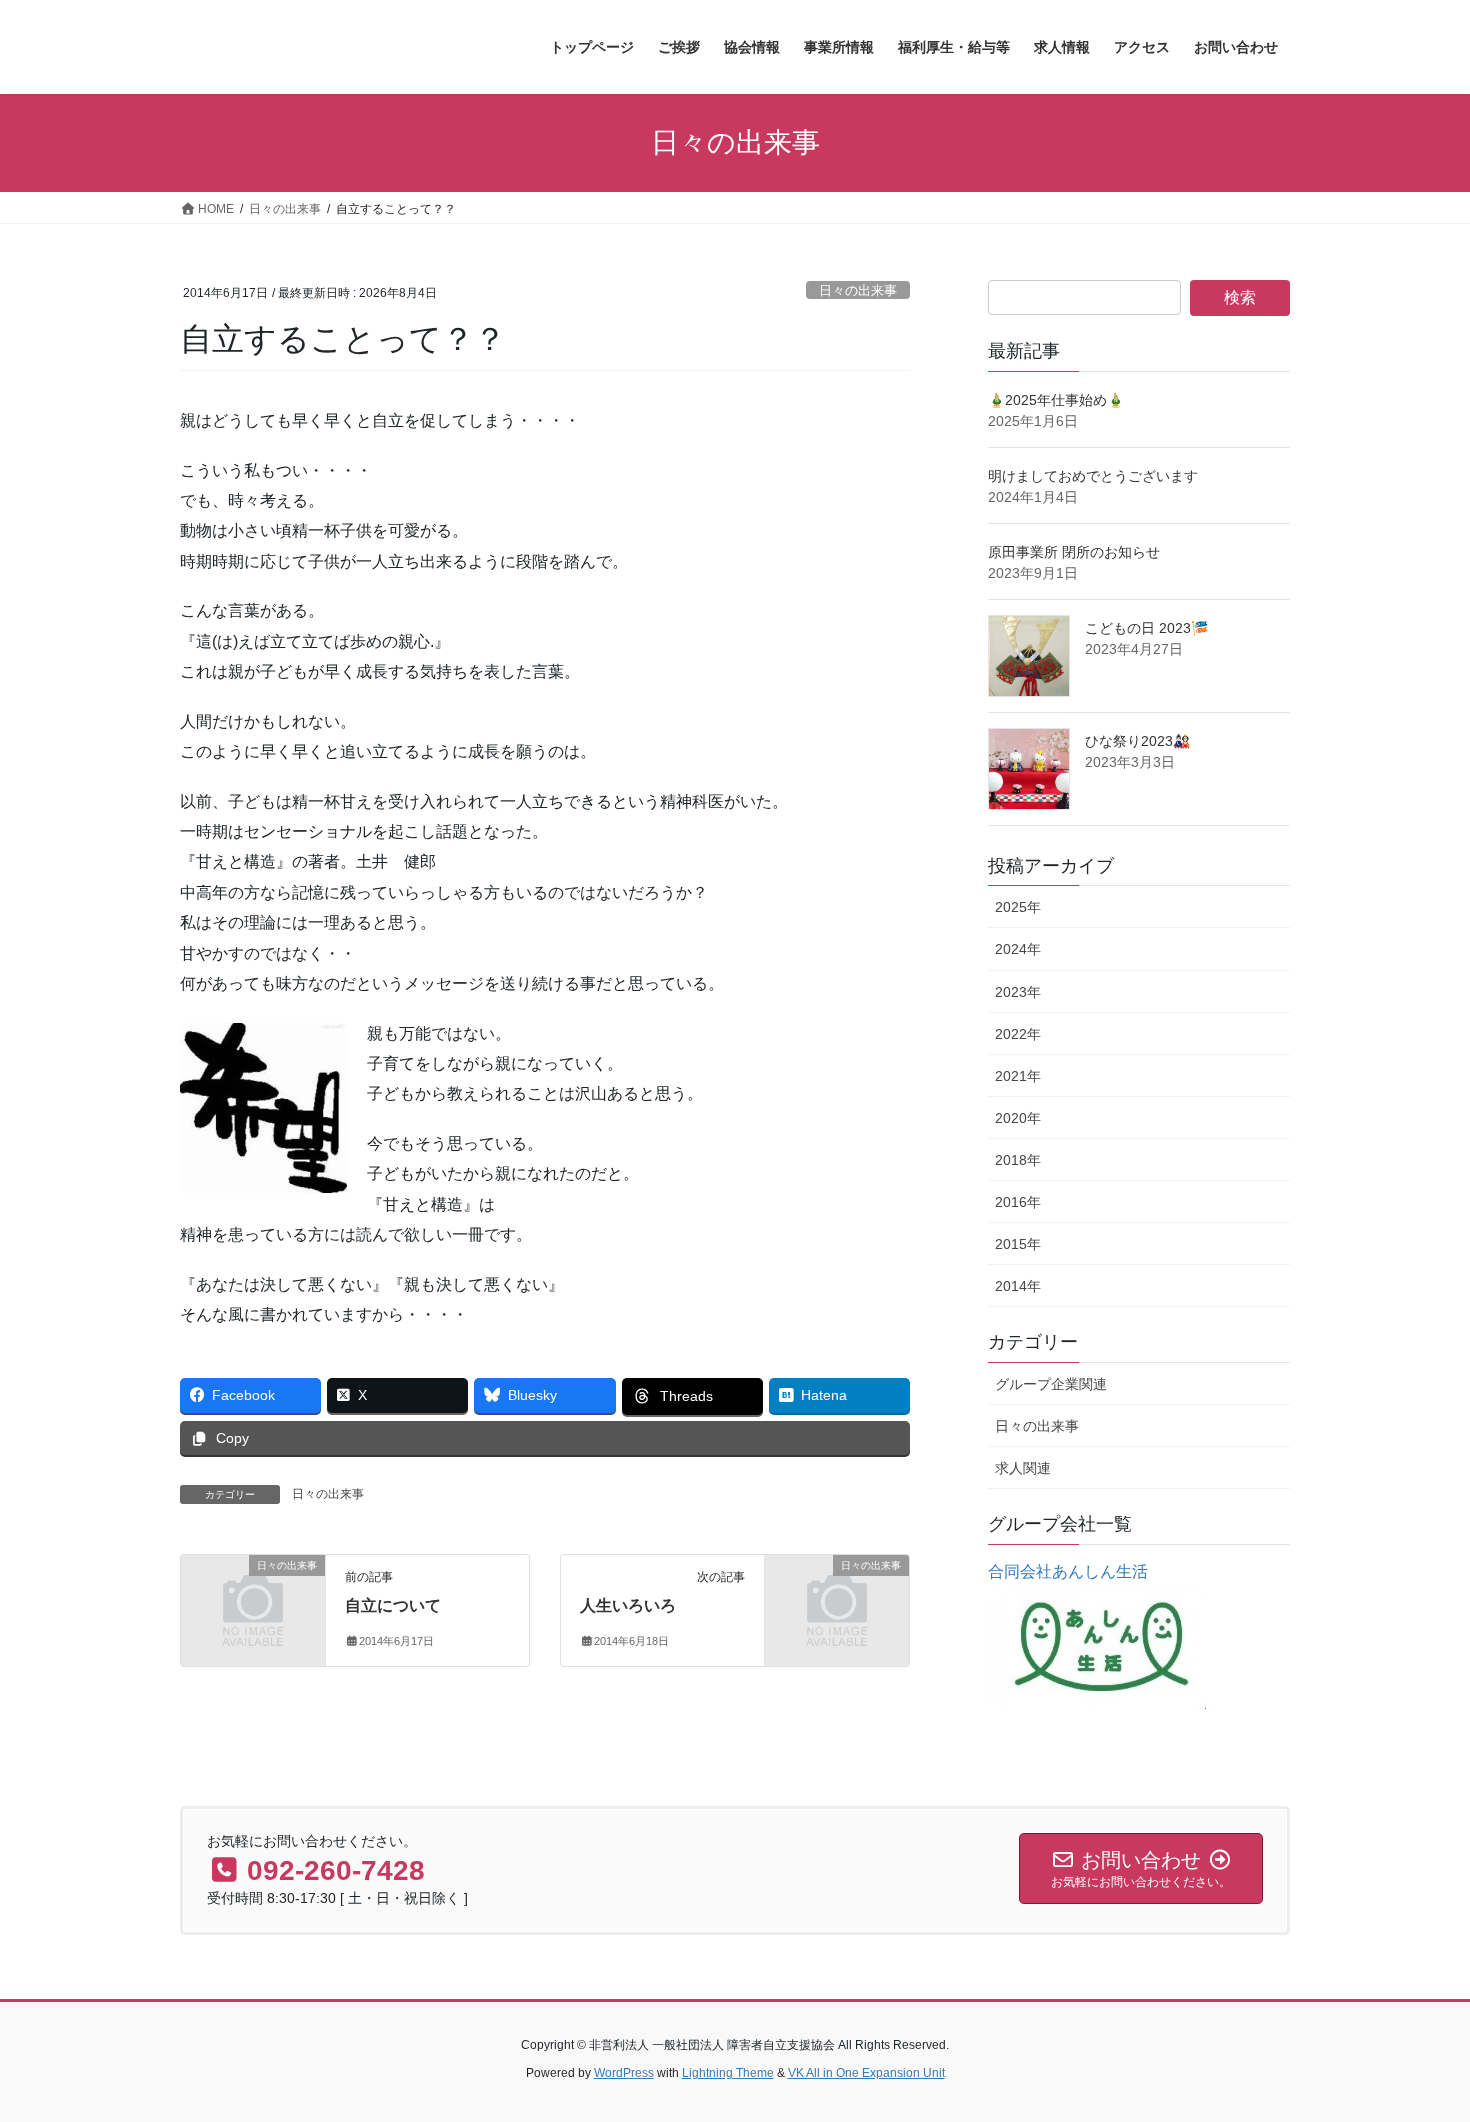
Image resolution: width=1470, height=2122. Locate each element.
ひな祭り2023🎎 (1137, 741)
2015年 (1018, 1244)
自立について (393, 1605)
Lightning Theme (728, 2073)
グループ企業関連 (1051, 1384)
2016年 (1018, 1202)
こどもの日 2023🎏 (1146, 628)
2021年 (1018, 1076)
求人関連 (1023, 1468)
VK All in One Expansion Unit (866, 2073)
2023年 (1018, 992)
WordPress (624, 2073)
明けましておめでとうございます (1093, 476)
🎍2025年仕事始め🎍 (1056, 400)
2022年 (1018, 1034)
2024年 (1018, 949)
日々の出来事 (858, 290)
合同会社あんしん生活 (1068, 1571)
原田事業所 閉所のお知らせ (1074, 552)
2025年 (1018, 907)
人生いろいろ (628, 1605)
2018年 (1018, 1160)
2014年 (1018, 1286)
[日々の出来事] (253, 1598)
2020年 (1018, 1118)
